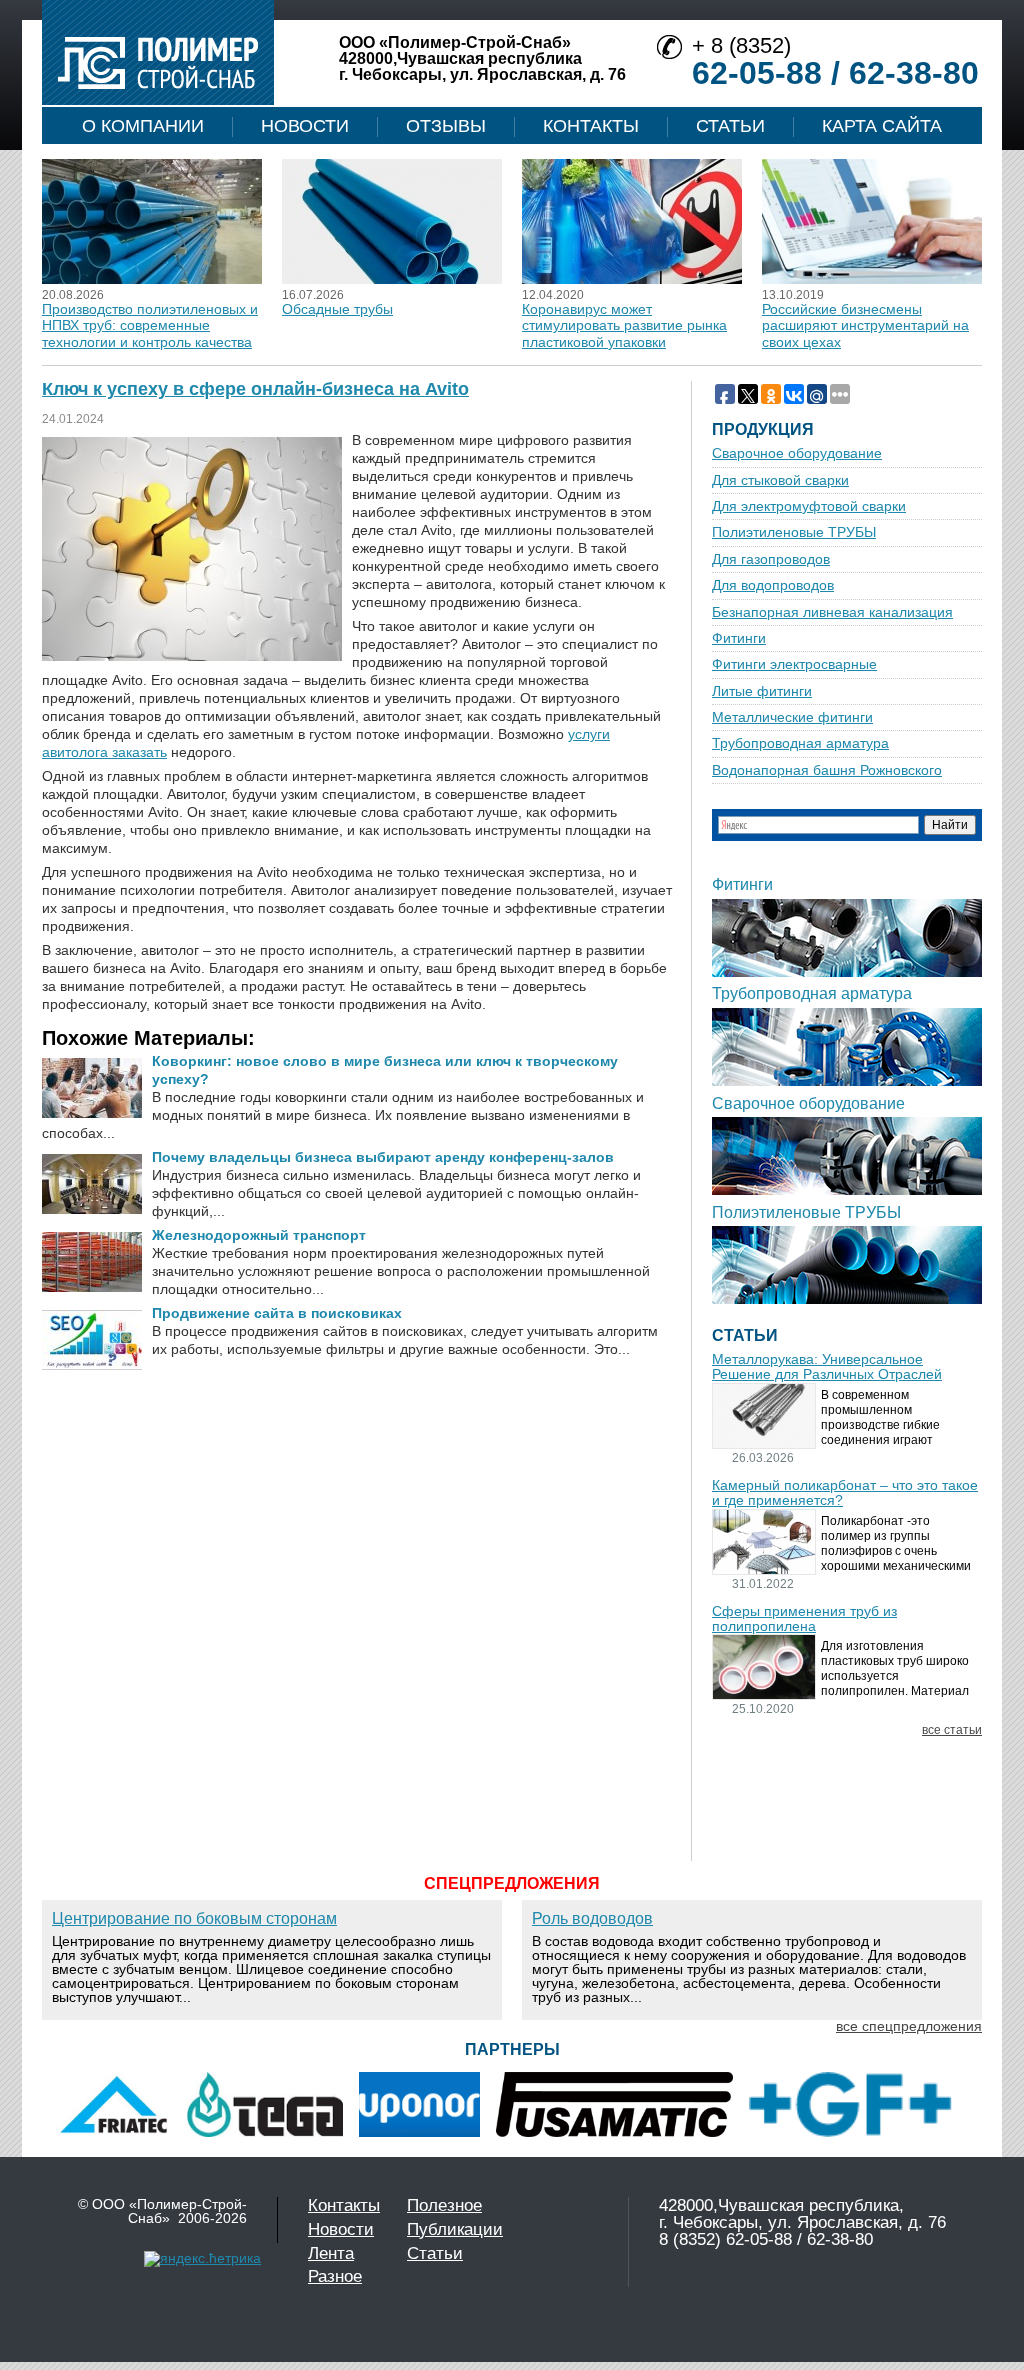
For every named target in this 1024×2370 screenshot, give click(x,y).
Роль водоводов (592, 1918)
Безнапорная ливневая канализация (832, 612)
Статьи (730, 126)
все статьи (952, 1730)
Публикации (455, 2229)
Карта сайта (882, 126)
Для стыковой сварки (780, 480)
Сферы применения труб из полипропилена (804, 1619)
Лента (331, 2253)
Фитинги (739, 638)
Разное (335, 2276)
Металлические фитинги (792, 717)
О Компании (143, 126)
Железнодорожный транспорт (259, 1235)
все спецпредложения (909, 2026)
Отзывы (446, 126)
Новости (305, 126)
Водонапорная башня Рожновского (827, 770)
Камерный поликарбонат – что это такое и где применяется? (845, 1493)
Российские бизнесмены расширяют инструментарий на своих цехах (865, 325)
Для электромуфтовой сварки (809, 506)
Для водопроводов (773, 585)
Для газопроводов (771, 559)
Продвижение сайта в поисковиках (277, 1313)
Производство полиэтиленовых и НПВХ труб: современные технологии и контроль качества (150, 325)
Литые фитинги (762, 691)
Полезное (444, 2205)
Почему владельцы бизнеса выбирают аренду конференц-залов (383, 1157)
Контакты (591, 126)
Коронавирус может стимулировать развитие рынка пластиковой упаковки (624, 325)
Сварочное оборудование (797, 453)
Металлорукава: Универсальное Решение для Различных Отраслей (827, 1367)
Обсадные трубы (337, 309)
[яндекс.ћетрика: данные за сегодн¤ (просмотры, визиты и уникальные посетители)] (202, 2259)
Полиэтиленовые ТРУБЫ (794, 532)
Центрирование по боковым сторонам (194, 1918)
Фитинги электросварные (794, 664)
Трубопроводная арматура (800, 743)
